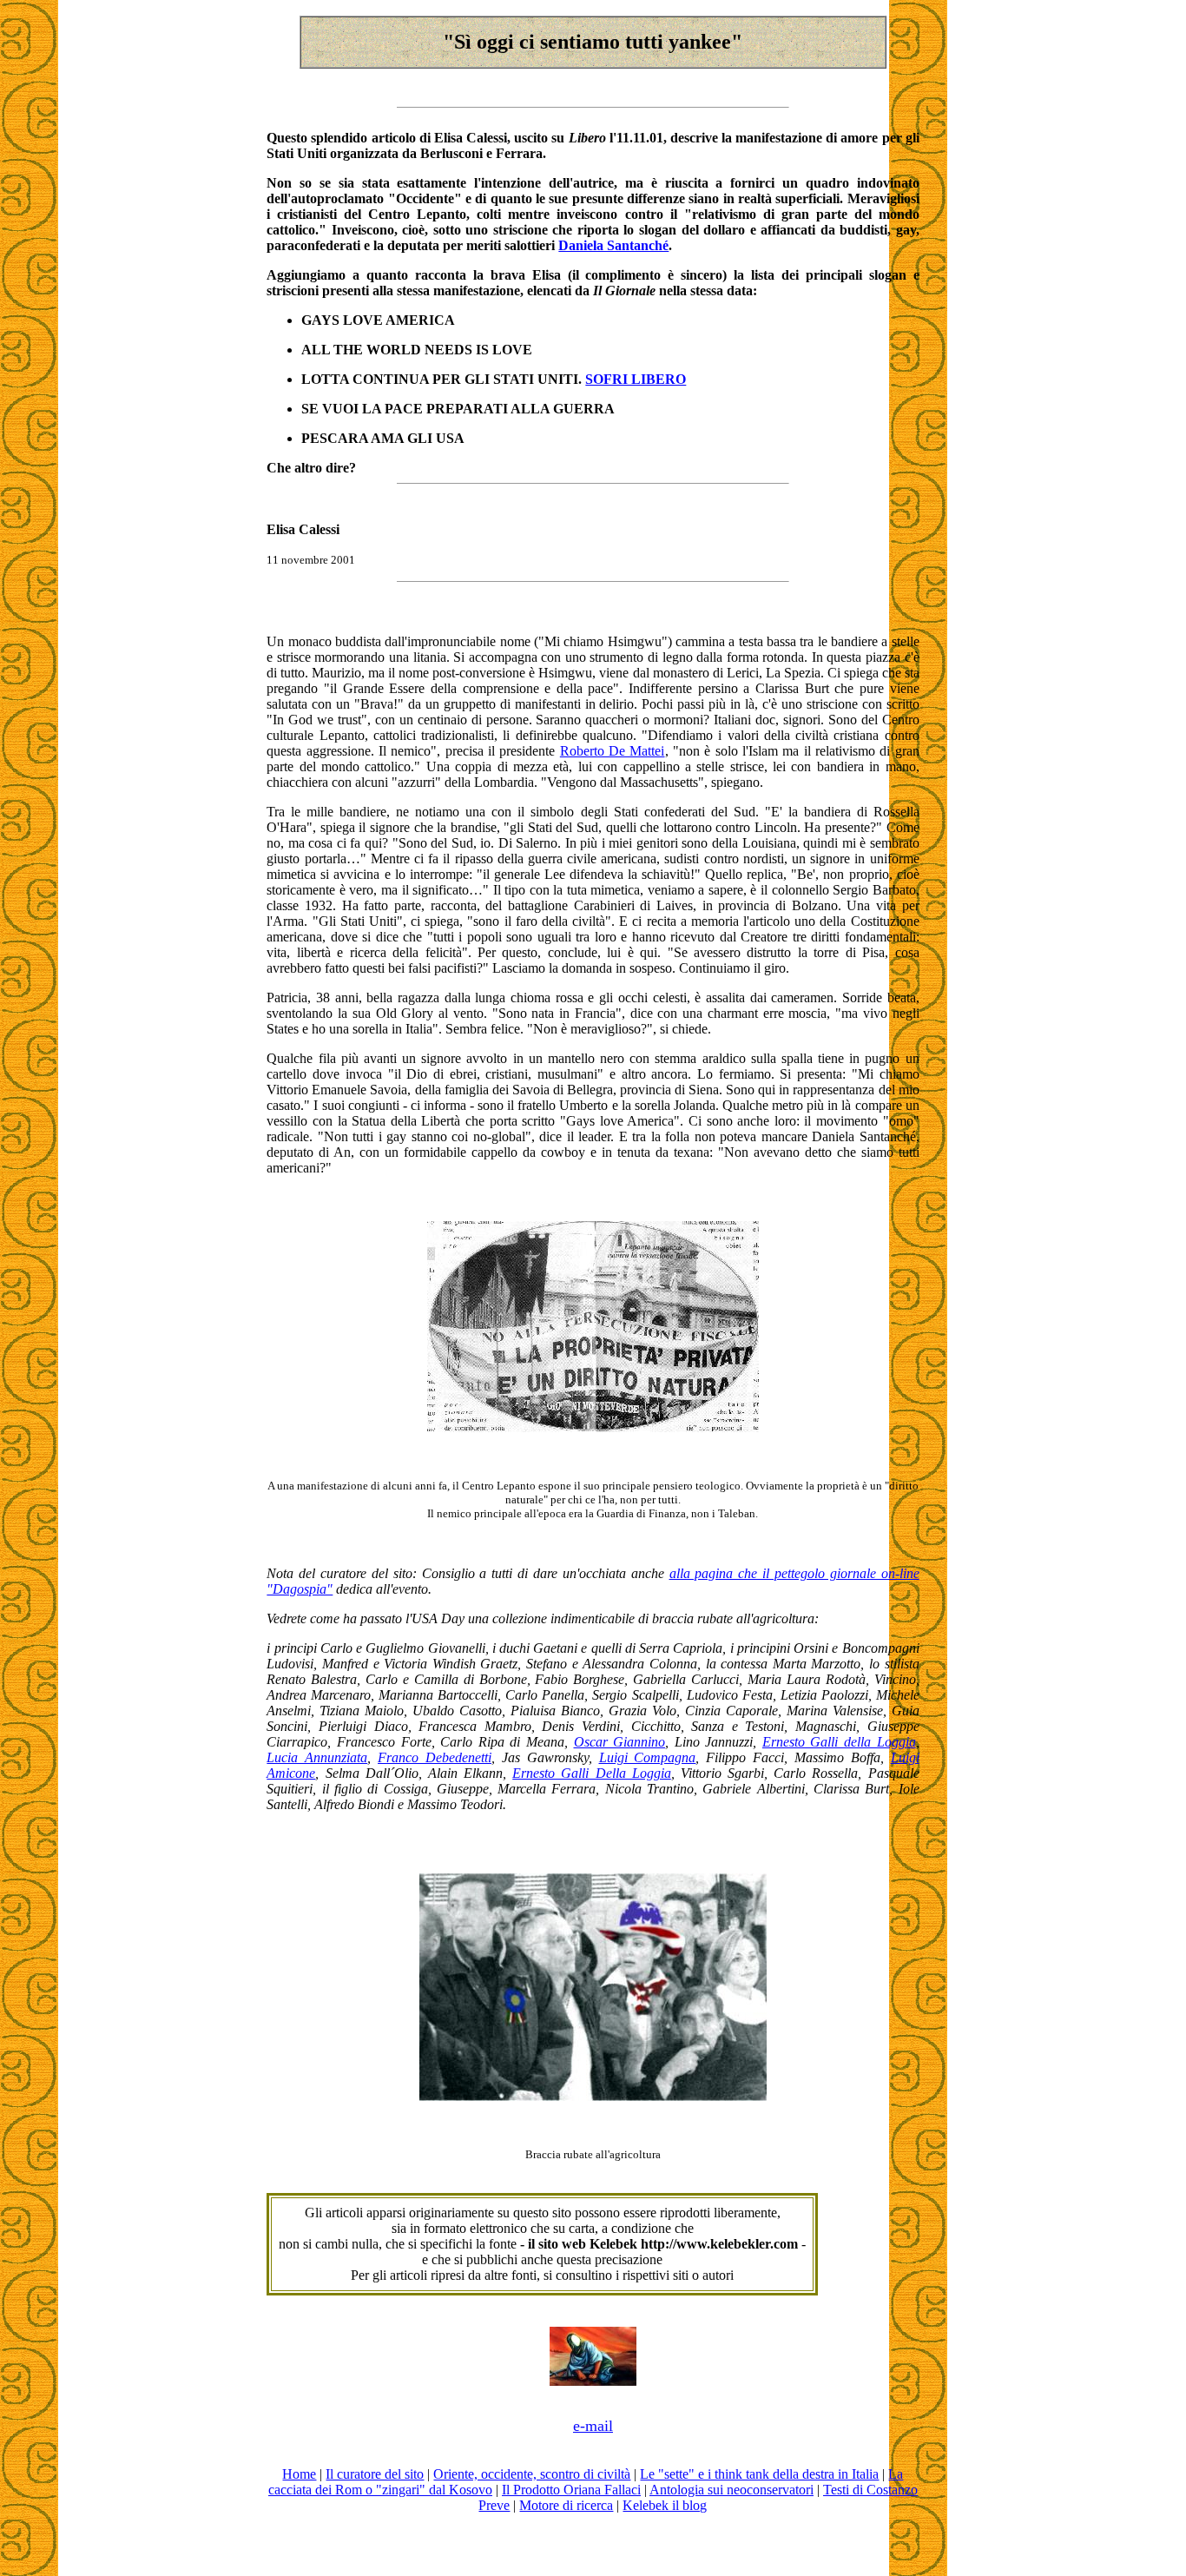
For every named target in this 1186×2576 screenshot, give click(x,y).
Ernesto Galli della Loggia (839, 1742)
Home (299, 2474)
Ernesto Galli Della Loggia (592, 1773)
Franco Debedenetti (435, 1757)
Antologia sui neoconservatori (731, 2490)
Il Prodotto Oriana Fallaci (571, 2490)
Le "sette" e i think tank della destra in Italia (759, 2474)
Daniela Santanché (613, 245)
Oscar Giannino (620, 1742)
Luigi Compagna (648, 1757)
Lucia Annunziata (317, 1757)
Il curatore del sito (375, 2474)
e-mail (593, 2426)
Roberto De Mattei (613, 751)
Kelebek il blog (665, 2505)
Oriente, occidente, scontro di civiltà (532, 2474)
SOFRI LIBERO (636, 379)
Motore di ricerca (566, 2505)
